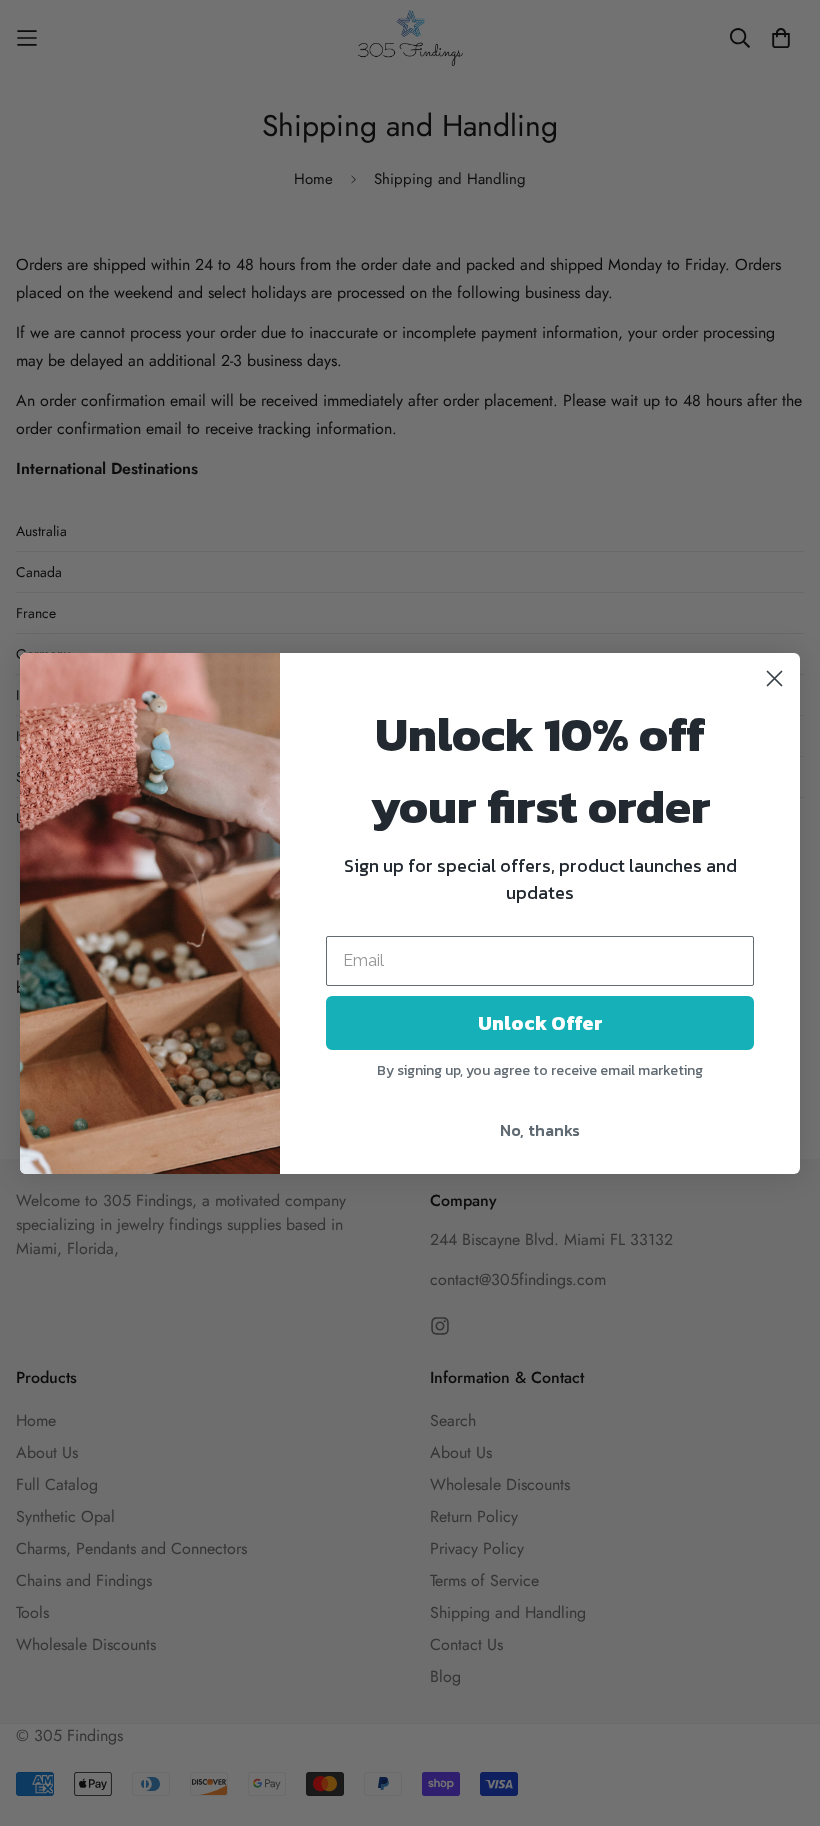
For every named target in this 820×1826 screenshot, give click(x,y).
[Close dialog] (774, 678)
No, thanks (540, 1130)
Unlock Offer (540, 1023)
